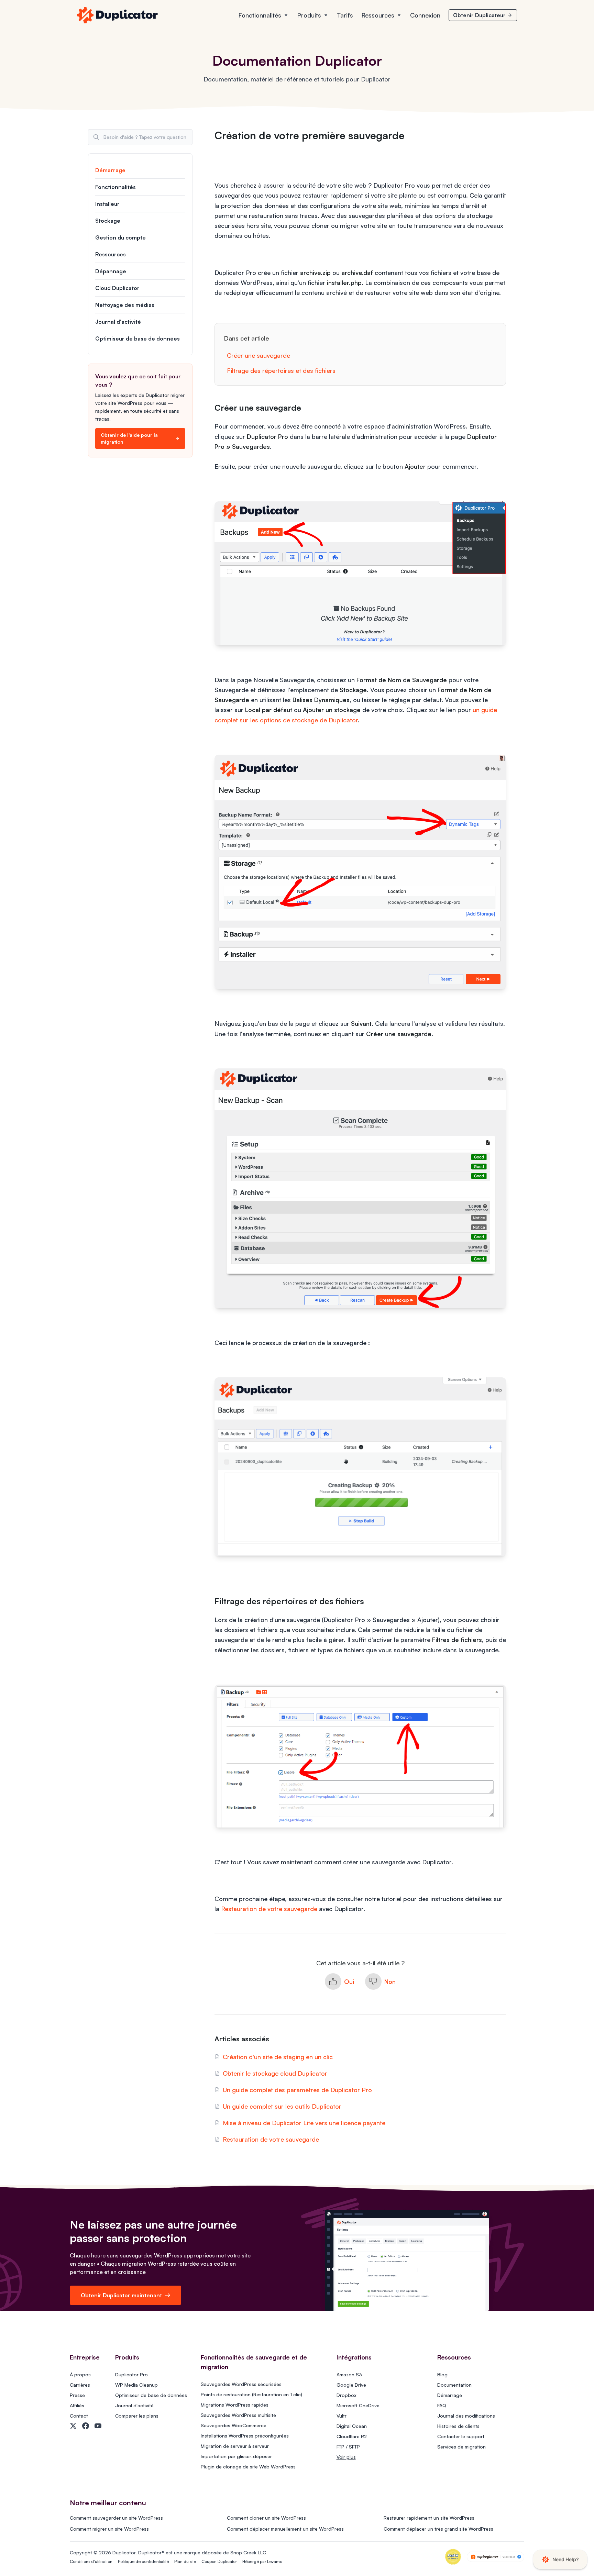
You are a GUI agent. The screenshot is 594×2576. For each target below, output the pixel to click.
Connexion (425, 15)
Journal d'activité (118, 322)
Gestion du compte (120, 237)
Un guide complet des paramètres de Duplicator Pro (297, 2090)
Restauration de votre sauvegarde (269, 1909)
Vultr (342, 2416)
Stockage (108, 221)
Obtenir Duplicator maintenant (121, 2295)
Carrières (80, 2385)
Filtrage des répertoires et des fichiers (281, 370)
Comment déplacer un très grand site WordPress (438, 2529)
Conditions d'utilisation (91, 2561)
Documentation (454, 2385)
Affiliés (77, 2405)
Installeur (107, 204)
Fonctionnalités (260, 15)
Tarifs (345, 15)
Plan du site (185, 2561)
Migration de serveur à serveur (235, 2446)
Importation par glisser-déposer (236, 2456)
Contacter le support (461, 2436)
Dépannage (111, 271)
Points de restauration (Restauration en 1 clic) (251, 2394)
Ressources (378, 15)
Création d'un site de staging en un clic (278, 2057)
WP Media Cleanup (136, 2385)
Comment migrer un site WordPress (109, 2529)
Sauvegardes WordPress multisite (238, 2415)
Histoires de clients (458, 2426)
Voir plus (346, 2457)
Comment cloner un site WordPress (266, 2518)
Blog (442, 2374)
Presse (77, 2395)
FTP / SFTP (348, 2447)
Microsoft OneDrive (358, 2405)
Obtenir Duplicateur (479, 15)
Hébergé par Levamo (262, 2561)
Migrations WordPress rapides (235, 2405)
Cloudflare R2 (352, 2436)
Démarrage (110, 170)
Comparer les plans (137, 2416)
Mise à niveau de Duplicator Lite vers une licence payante (304, 2123)
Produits (309, 15)
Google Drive (351, 2385)
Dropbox (346, 2395)
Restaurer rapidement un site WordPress (429, 2518)
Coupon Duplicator (219, 2561)
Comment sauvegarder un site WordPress (116, 2518)
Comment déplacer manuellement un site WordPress (285, 2529)
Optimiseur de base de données (137, 338)
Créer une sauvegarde (258, 355)
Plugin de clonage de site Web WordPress (248, 2467)
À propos (80, 2374)
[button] (339, 1981)
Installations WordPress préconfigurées (245, 2436)
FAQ (442, 2405)
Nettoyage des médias (125, 305)
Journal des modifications (466, 2416)
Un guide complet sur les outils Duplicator (282, 2106)
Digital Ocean (352, 2426)
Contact (79, 2416)
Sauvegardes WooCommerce (234, 2425)
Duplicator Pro (131, 2374)
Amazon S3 (349, 2374)
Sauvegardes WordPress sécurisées (241, 2384)
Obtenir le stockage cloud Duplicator (275, 2073)
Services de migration (461, 2447)
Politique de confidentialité (143, 2561)
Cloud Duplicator (117, 288)
